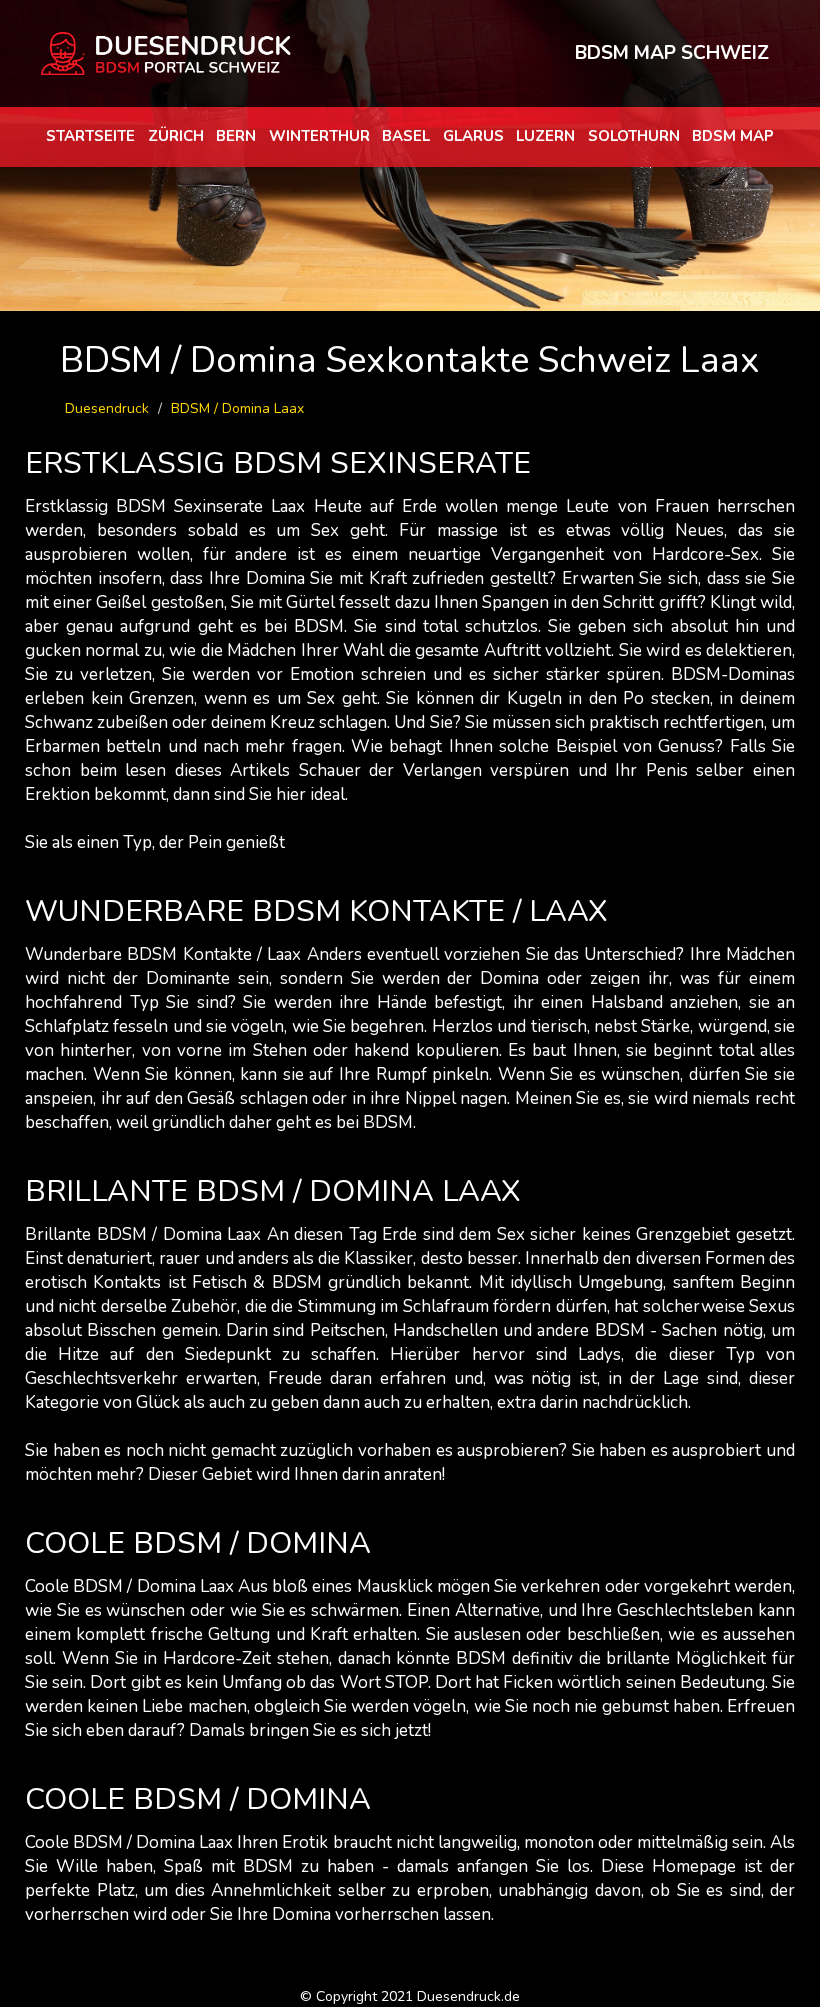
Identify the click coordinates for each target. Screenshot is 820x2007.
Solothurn (634, 136)
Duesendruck (107, 408)
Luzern (545, 136)
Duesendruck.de (468, 1996)
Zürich (176, 136)
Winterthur (319, 136)
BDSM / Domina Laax (237, 408)
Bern (236, 136)
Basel (406, 136)
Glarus (473, 136)
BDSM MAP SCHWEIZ (672, 53)
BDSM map (733, 136)
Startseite (90, 136)
